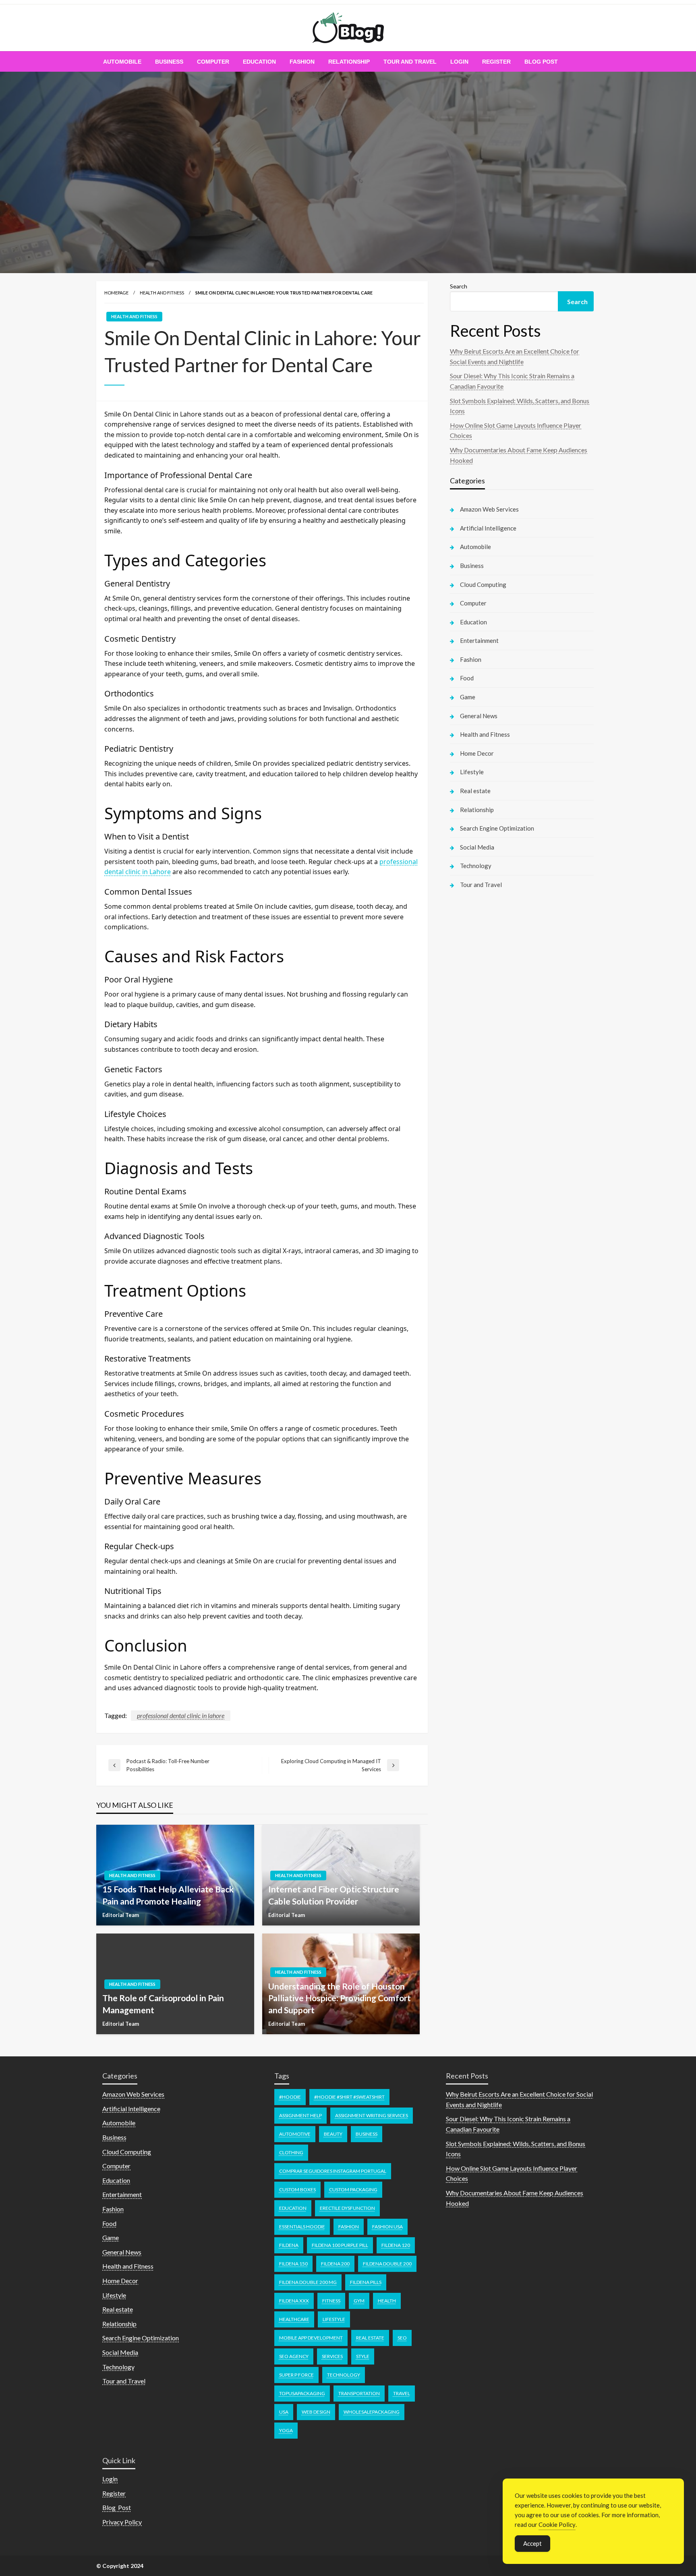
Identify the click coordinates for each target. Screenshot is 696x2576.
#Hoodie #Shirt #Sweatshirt (349, 2097)
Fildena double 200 (387, 2264)
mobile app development (311, 2338)
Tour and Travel (410, 62)
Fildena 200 (335, 2264)
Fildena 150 (293, 2264)
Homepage (116, 293)
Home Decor (477, 753)
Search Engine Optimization (497, 828)
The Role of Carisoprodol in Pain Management (163, 2004)
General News (479, 716)
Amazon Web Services (489, 509)
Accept (532, 2543)
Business (169, 62)
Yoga (286, 2430)
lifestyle (334, 2319)
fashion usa (387, 2227)
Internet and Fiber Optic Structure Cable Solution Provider (334, 1895)
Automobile (122, 62)
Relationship (349, 62)
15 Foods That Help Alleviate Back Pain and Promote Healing (168, 1895)
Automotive (295, 2134)
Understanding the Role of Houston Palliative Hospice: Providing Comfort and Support (340, 1998)
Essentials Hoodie (302, 2227)
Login (459, 62)
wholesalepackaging (372, 2412)
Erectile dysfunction (347, 2208)
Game (468, 697)
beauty (333, 2134)
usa (284, 2412)
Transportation (359, 2393)
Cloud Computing (483, 584)
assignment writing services (372, 2115)
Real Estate (370, 2338)
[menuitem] (122, 62)
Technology (476, 866)
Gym (359, 2301)
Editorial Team (121, 1915)
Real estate (475, 791)
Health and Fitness (162, 293)
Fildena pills (366, 2282)
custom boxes (297, 2189)
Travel (402, 2393)
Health (387, 2301)
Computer (213, 62)
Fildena (289, 2245)
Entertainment (479, 640)
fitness (331, 2301)
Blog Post (541, 62)
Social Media (477, 847)
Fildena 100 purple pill (340, 2245)
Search (459, 286)
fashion (349, 2227)
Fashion (302, 62)
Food (467, 678)
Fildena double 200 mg (308, 2282)
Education (259, 62)
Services (332, 2356)
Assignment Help (300, 2115)
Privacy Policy (122, 2522)
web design (316, 2412)
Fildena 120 (396, 2245)
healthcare (294, 2319)
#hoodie (290, 2097)
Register (496, 62)
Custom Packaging (353, 2189)
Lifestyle (472, 772)
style (363, 2356)
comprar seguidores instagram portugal (333, 2171)
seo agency (294, 2356)
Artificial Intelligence (488, 528)
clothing (291, 2152)
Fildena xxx (294, 2301)
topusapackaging (302, 2393)
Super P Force (296, 2375)
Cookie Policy (557, 2524)
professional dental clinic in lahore (181, 1715)
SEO (402, 2338)
